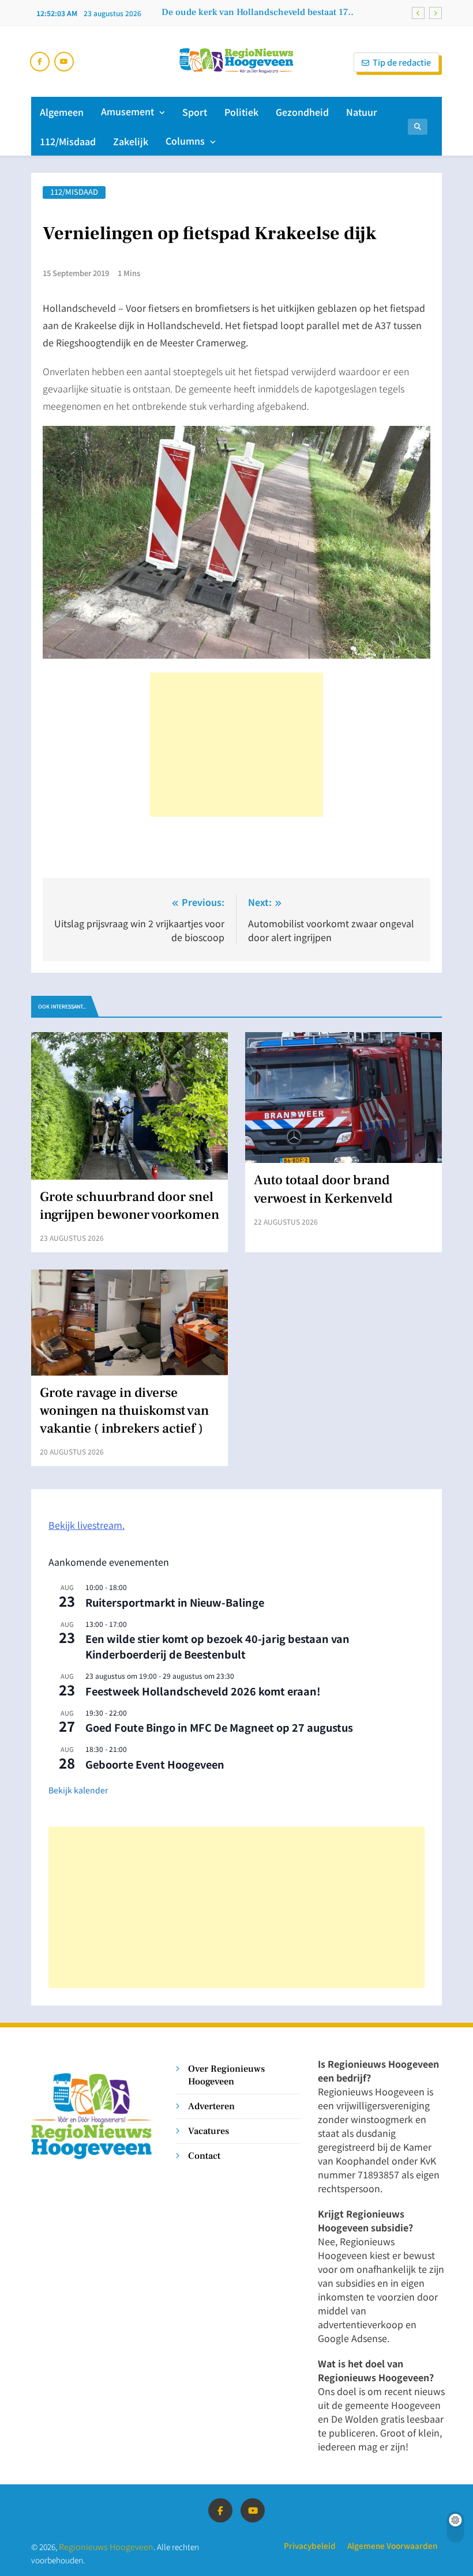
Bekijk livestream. (87, 1525)
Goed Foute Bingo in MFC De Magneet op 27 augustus (219, 1727)
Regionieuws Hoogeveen (106, 2546)
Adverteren (211, 2106)
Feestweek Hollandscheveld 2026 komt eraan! (203, 1691)
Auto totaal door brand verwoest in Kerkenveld (323, 1189)
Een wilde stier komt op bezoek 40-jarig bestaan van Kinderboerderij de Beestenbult (217, 1646)
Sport (195, 112)
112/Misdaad (68, 141)
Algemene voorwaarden (392, 2545)
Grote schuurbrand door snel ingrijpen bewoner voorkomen (129, 1206)
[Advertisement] (236, 745)
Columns (185, 141)
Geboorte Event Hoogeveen (155, 1764)
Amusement (127, 111)
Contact (204, 2156)
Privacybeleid (310, 2545)
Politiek (241, 112)
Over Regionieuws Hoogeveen (226, 2075)
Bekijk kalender (78, 1790)
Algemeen (62, 112)
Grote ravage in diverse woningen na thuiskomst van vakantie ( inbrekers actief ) (124, 1411)
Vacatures (209, 2131)
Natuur (362, 112)
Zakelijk (131, 141)
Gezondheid (302, 112)
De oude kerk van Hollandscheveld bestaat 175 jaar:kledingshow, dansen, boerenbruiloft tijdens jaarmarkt (257, 12)
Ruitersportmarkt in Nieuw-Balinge (175, 1602)
